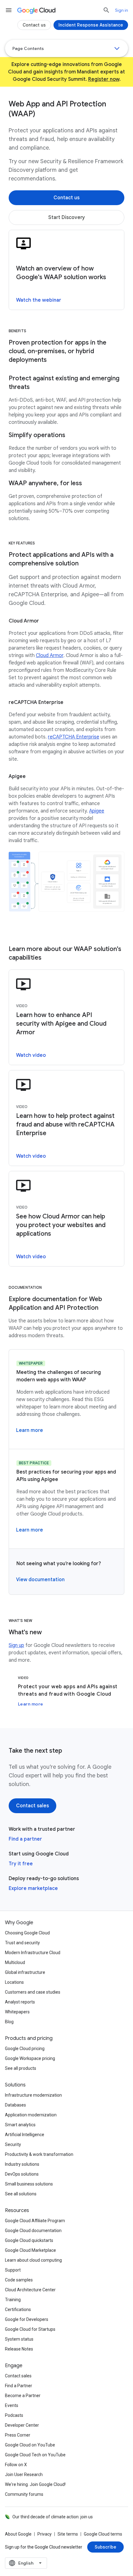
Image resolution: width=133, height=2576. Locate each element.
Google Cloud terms (103, 2534)
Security (13, 2144)
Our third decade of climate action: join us (53, 2517)
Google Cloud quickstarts (29, 2240)
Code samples (19, 2280)
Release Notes (19, 2349)
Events (12, 2405)
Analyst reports (20, 2002)
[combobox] (26, 2563)
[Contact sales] (32, 1806)
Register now (104, 79)
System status (19, 2339)
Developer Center (22, 2425)
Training (13, 2300)
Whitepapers (17, 2012)
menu (9, 10)
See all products (21, 2068)
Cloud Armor (50, 655)
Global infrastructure (25, 1972)
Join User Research (24, 2475)
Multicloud (15, 1962)
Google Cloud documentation (33, 2231)
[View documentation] (40, 1580)
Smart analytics (20, 2125)
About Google (18, 2534)
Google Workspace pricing (30, 2058)
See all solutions (21, 2194)
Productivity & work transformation (39, 2154)
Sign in (122, 10)
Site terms (68, 2534)
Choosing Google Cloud (27, 1933)
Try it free (21, 1864)
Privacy (45, 2534)
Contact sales (18, 2376)
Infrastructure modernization (33, 2095)
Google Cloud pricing (25, 2049)
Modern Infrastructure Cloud (33, 1953)
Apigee (97, 811)
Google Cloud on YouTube (30, 2445)
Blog (9, 2022)
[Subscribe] (105, 2547)
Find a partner (25, 1839)
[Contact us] (66, 198)
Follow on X (16, 2465)
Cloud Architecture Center (30, 2290)
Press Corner (18, 2435)
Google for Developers (27, 2319)
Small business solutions (29, 2184)
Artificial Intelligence (25, 2135)
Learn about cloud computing (33, 2260)
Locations (14, 1982)
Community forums (24, 2494)
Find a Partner (19, 2386)
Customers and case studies (33, 1992)
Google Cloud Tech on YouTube (35, 2455)
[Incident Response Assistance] (91, 25)
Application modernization (31, 2115)
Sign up (16, 1645)
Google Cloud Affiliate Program (35, 2221)
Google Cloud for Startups (30, 2329)
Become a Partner (23, 2396)
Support (13, 2270)
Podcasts (14, 2415)
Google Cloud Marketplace (30, 2250)
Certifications (18, 2309)
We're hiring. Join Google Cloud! (35, 2484)
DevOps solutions (22, 2174)
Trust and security (22, 1943)
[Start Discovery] (66, 217)
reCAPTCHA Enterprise (74, 737)
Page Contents (28, 48)
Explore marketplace (33, 1888)
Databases (15, 2105)
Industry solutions (22, 2164)
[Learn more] (30, 1430)
